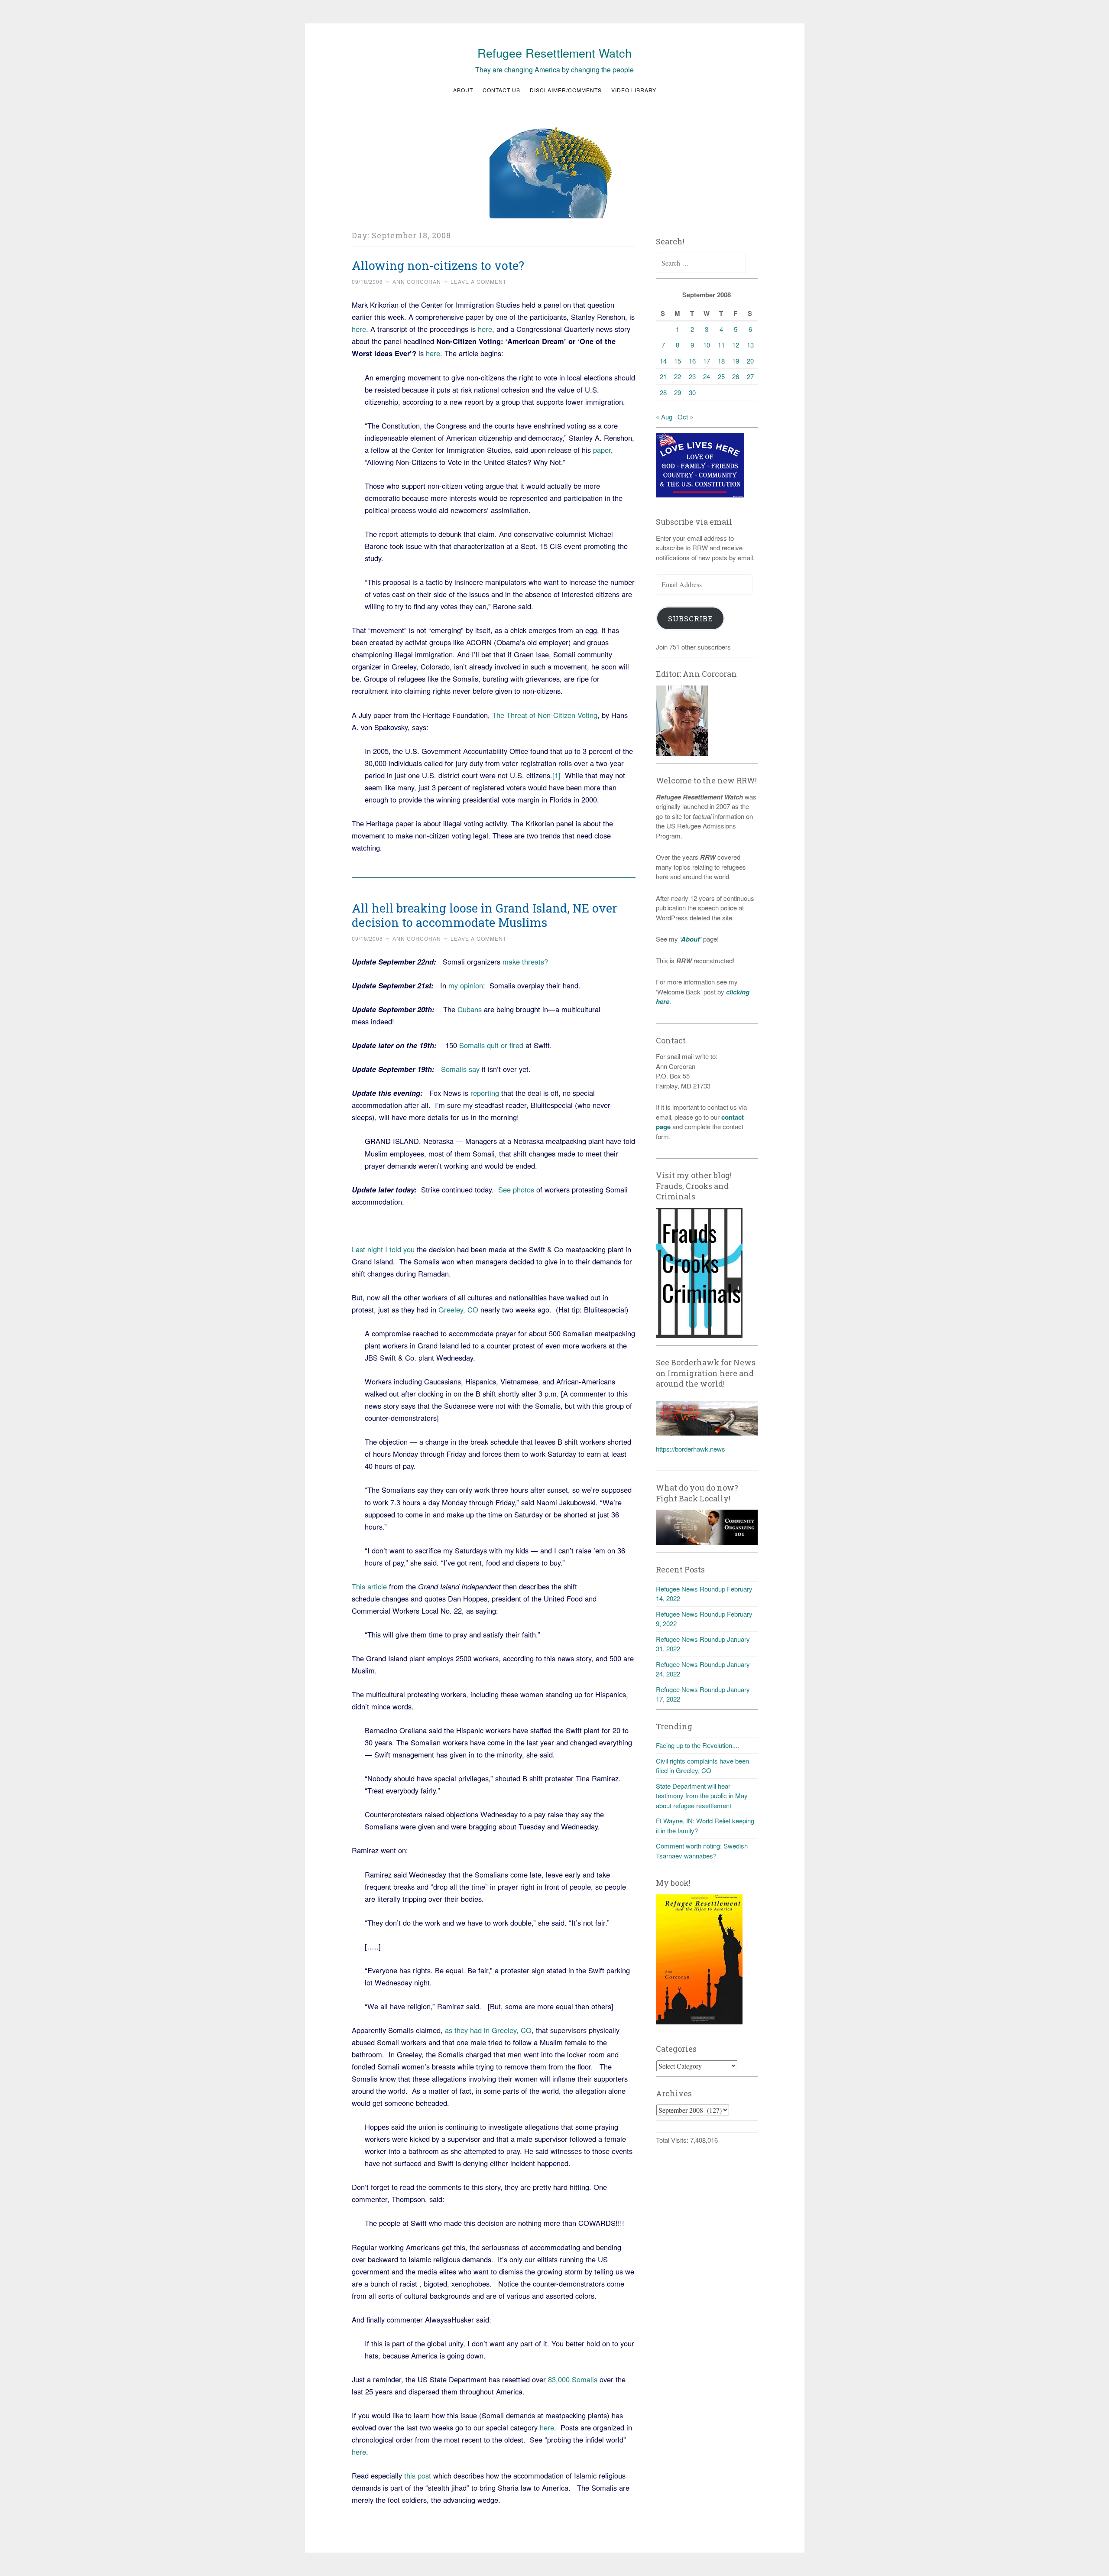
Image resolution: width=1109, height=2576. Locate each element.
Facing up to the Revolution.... (697, 1745)
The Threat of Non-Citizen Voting (545, 715)
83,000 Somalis (573, 2379)
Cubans (471, 1009)
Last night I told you (384, 1249)
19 (736, 361)
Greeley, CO (458, 1309)
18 (721, 361)
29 (678, 392)
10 (707, 345)
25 (721, 376)
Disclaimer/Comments (566, 90)
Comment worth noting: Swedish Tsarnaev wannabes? (702, 1851)
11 (721, 345)
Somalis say (460, 1069)
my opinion (466, 985)
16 (692, 361)
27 (750, 376)
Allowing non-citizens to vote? (438, 265)
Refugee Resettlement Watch (554, 53)
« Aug (664, 417)
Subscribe (691, 619)
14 (663, 361)
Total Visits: (673, 2140)
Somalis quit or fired (491, 1045)
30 (692, 392)
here (359, 329)
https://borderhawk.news (691, 1449)
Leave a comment (478, 281)
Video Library (634, 90)
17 (707, 361)
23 (692, 376)
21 (663, 376)
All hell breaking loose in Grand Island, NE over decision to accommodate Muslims (484, 915)
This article (369, 1586)
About (463, 90)
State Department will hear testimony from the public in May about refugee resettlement (702, 1796)
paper (602, 450)
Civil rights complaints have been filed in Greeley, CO (702, 1766)
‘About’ (690, 939)
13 (750, 345)
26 (736, 376)
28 (663, 392)
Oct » (685, 417)
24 (707, 376)
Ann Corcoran (417, 281)
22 (678, 376)
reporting (485, 1093)
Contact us (501, 90)
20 (750, 361)
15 (678, 361)
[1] (556, 775)
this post (418, 2475)
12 (736, 345)
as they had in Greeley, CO (488, 2030)
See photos (516, 1189)
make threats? (525, 962)
